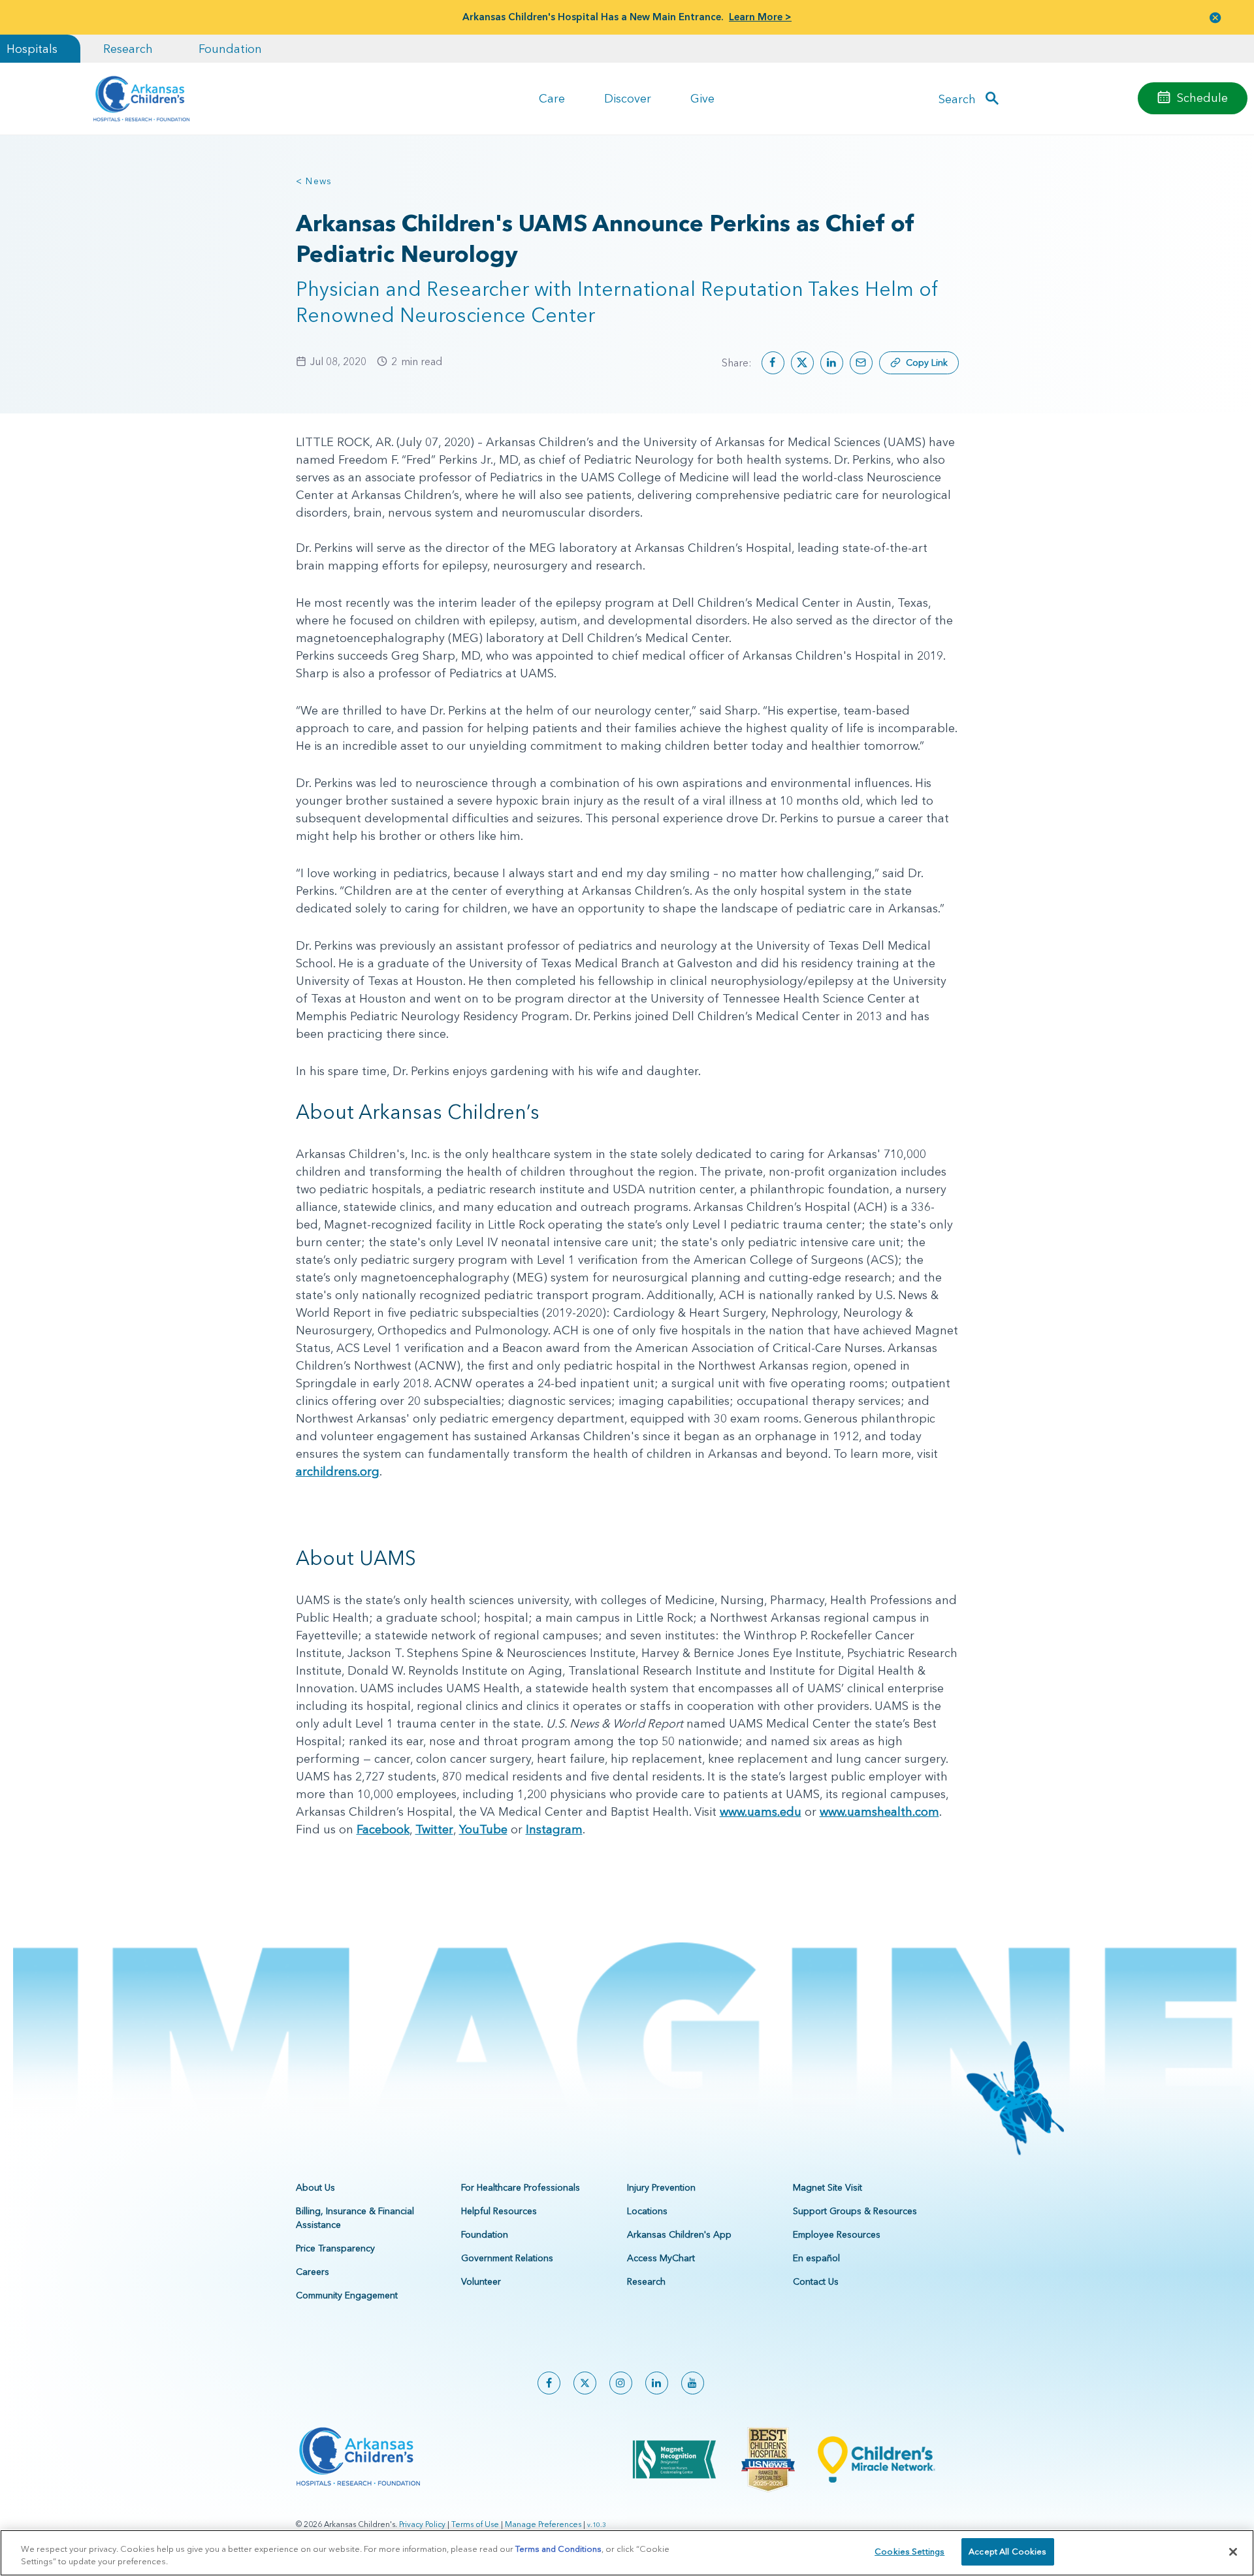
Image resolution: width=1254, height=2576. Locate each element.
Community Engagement (347, 2295)
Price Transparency (335, 2248)
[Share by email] (861, 363)
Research (128, 49)
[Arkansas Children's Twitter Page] (585, 2383)
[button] (1215, 17)
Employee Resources (837, 2234)
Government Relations (507, 2258)
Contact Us (816, 2281)
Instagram (554, 1829)
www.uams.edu (761, 1811)
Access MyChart (661, 2258)
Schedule (1202, 98)
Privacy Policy (422, 2524)
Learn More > (760, 17)
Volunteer (481, 2281)
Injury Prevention (661, 2187)
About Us (315, 2187)
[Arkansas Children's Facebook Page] (549, 2383)
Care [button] (552, 98)
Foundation (230, 49)
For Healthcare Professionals (521, 2187)
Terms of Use (475, 2524)
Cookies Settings (909, 2551)
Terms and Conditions (558, 2549)
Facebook (383, 1829)
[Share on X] (802, 363)
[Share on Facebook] (773, 363)
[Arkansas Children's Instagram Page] (621, 2383)
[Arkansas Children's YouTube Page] (693, 2383)
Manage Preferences (543, 2524)
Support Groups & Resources (855, 2211)
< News (314, 181)
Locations (647, 2211)
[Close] (1233, 2552)
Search (957, 98)
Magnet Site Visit (828, 2187)
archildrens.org (338, 1471)
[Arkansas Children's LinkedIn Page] (657, 2383)
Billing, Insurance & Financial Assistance (355, 2218)
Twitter (434, 1829)
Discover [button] (628, 98)
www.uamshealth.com (879, 1811)
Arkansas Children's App (679, 2234)
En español (816, 2258)
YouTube (483, 1829)
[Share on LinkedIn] (832, 363)
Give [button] (702, 98)
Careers (313, 2272)
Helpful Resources (499, 2211)
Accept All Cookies (1007, 2551)
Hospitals (32, 49)
